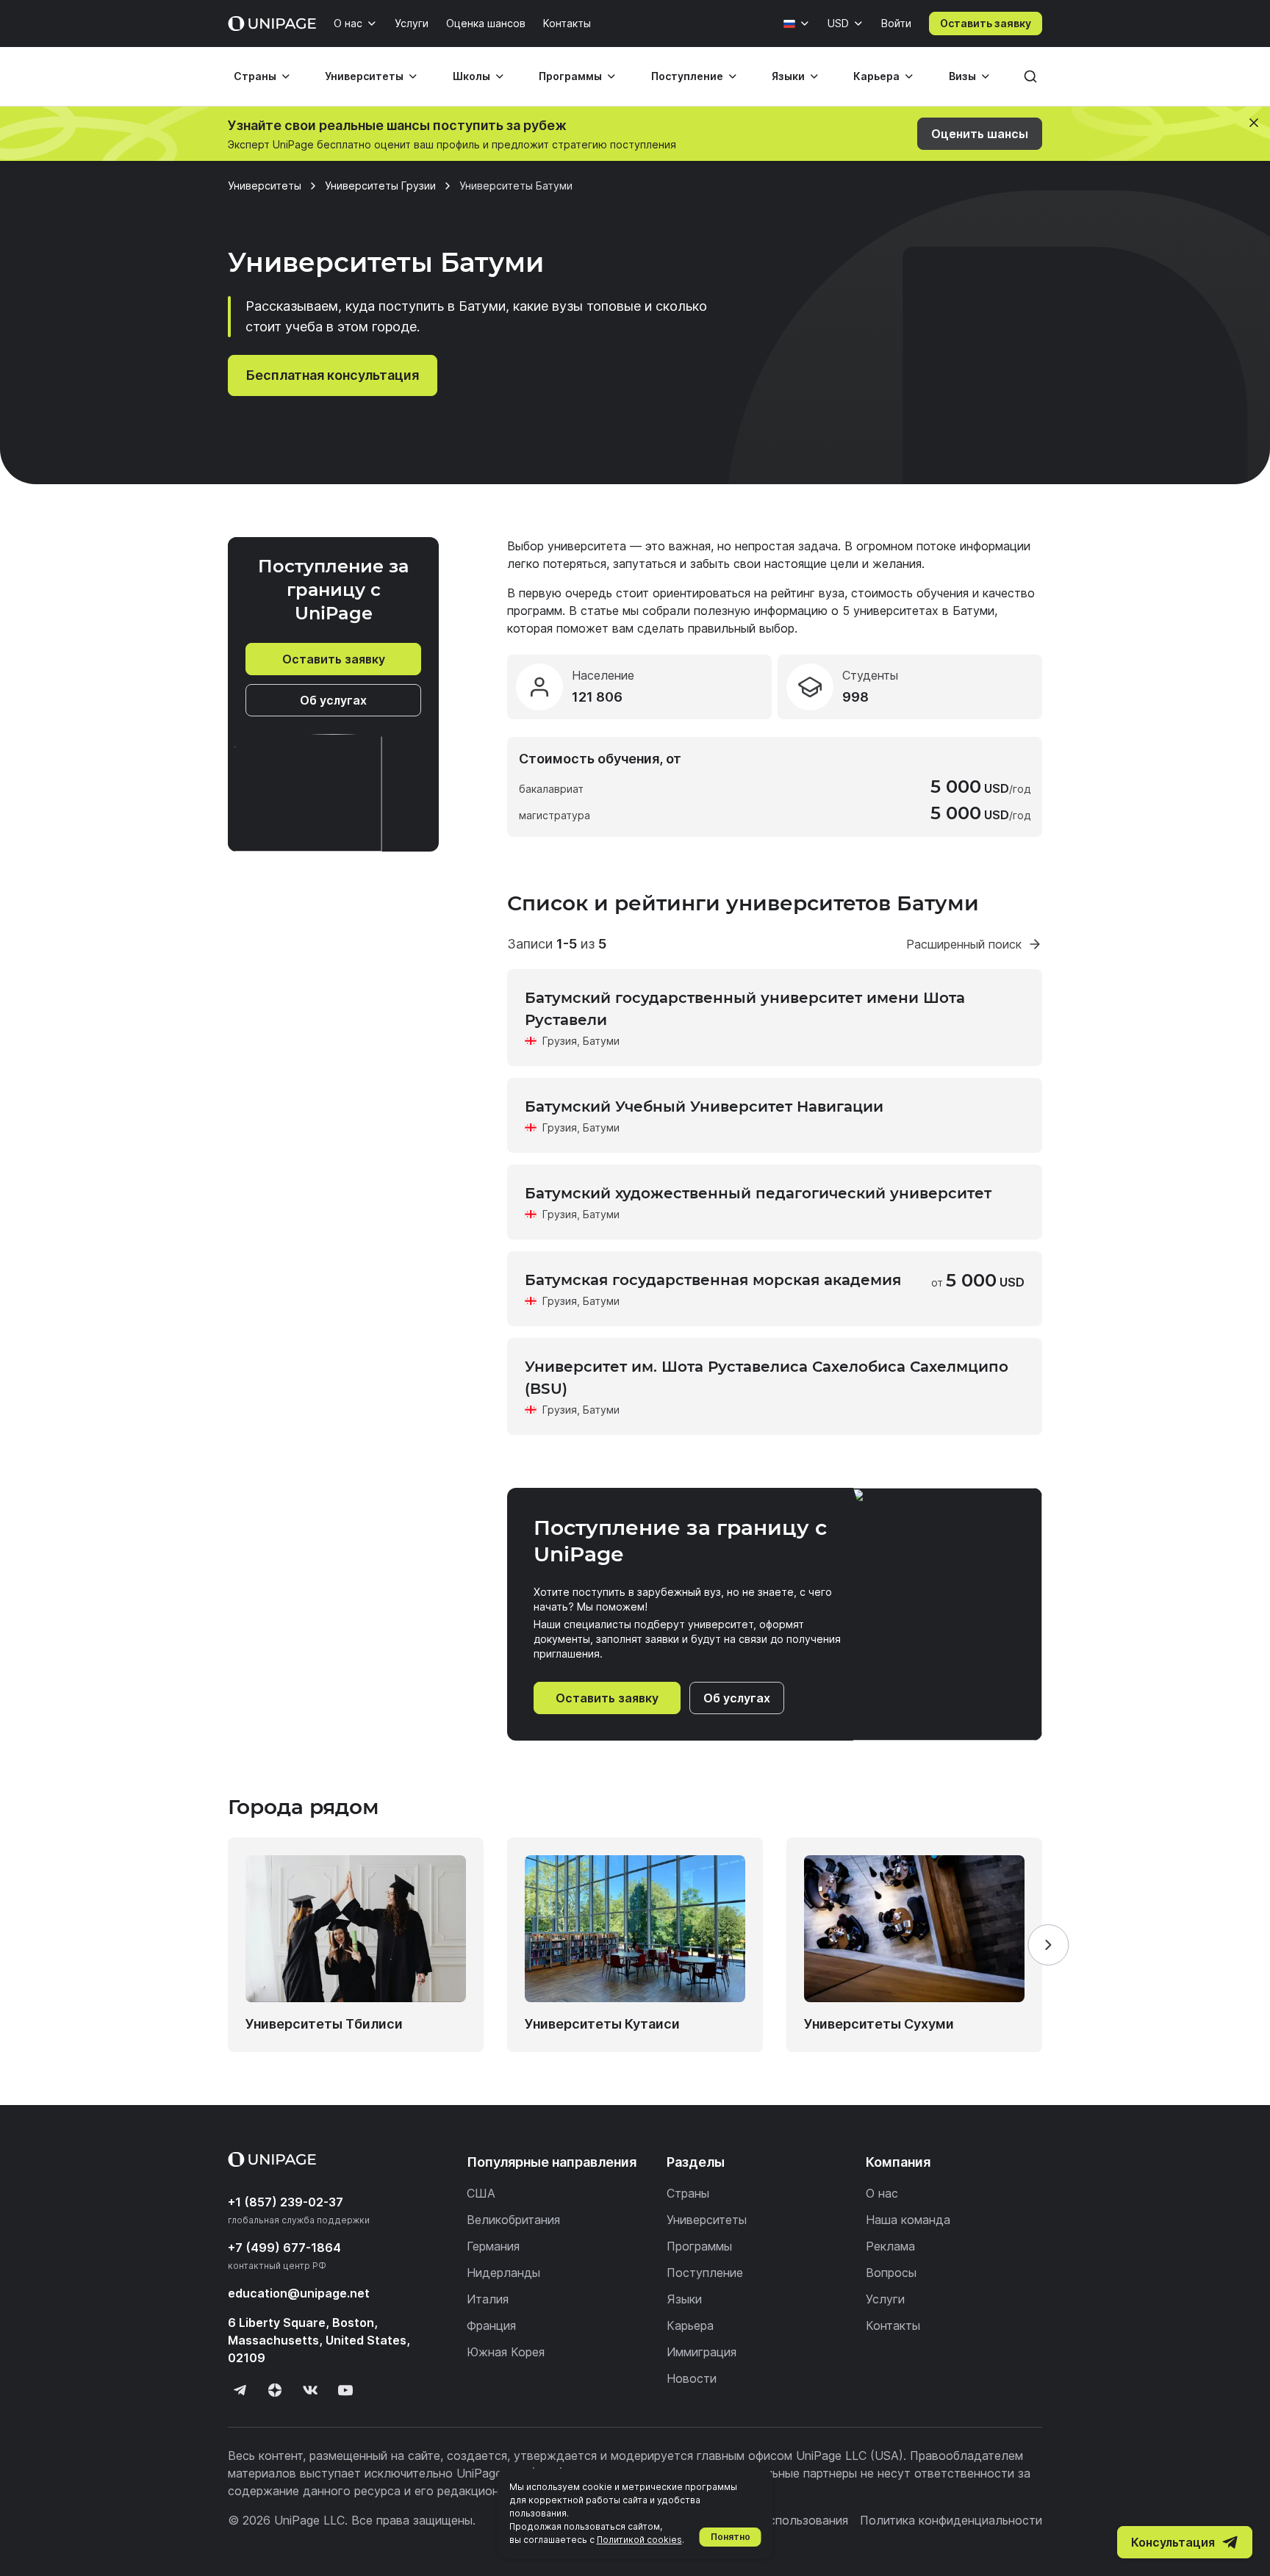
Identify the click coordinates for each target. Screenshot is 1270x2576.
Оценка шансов (486, 23)
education (299, 2293)
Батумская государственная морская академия (713, 1280)
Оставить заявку (986, 23)
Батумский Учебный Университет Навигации (704, 1107)
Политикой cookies (639, 2540)
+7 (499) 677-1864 (284, 2248)
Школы (471, 76)
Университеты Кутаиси (602, 2024)
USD (838, 23)
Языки (788, 76)
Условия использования (780, 2520)
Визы (962, 76)
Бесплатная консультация (333, 375)
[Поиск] (1030, 76)
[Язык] (797, 24)
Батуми (601, 1041)
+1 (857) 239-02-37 (286, 2202)
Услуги (412, 23)
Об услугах (333, 700)
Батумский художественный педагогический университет (758, 1193)
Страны (255, 76)
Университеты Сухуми (879, 2024)
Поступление (687, 76)
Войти (896, 23)
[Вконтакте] (310, 2390)
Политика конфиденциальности (951, 2520)
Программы (570, 76)
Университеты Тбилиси (324, 2024)
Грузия (560, 1041)
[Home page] (272, 24)
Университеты (364, 76)
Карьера (876, 76)
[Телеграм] (240, 2390)
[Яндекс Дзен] (275, 2390)
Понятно (731, 2537)
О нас (348, 23)
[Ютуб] (345, 2390)
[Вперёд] (1048, 1945)
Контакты (567, 23)
